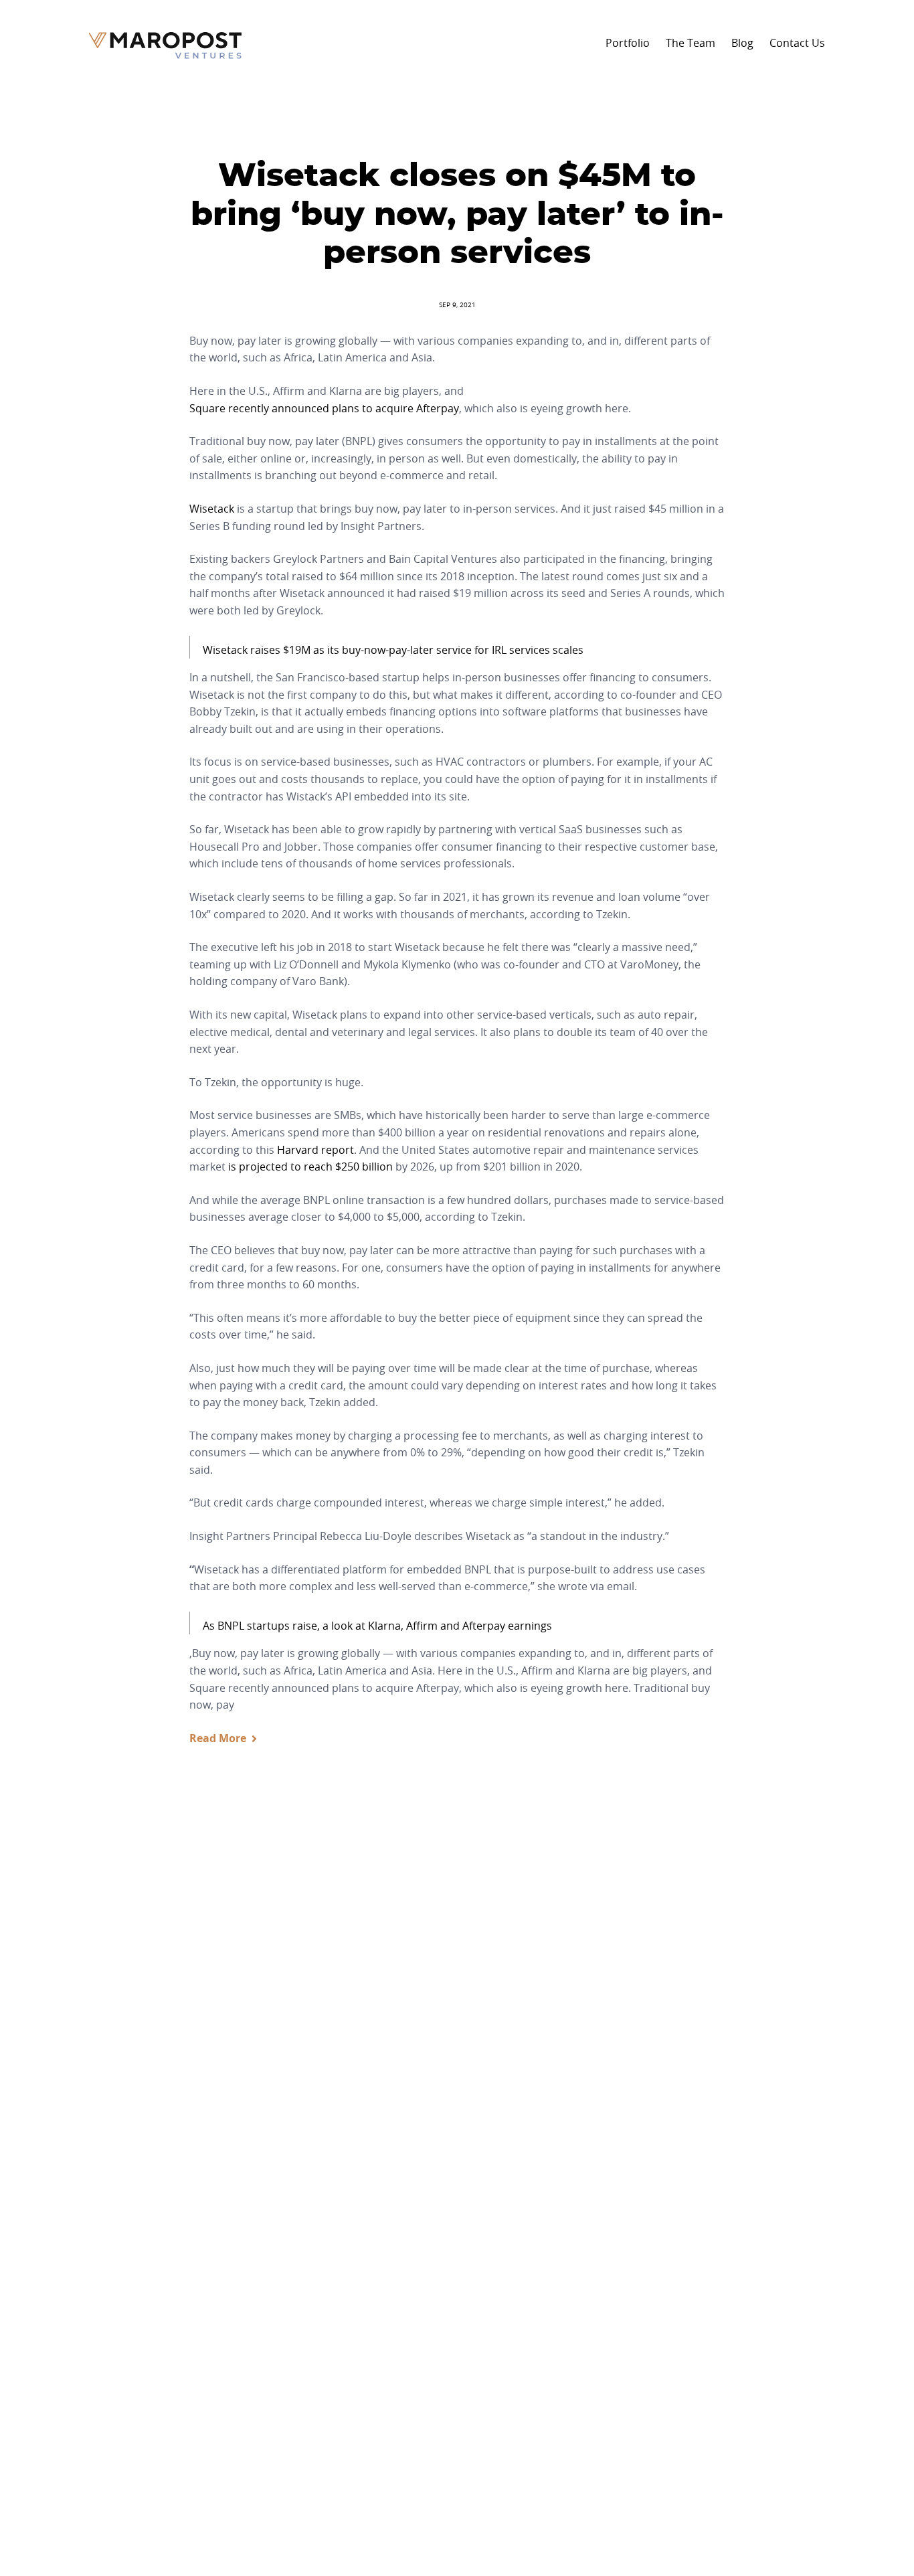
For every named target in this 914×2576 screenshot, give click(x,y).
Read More (218, 1738)
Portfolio (628, 43)
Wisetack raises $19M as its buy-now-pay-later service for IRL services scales (393, 650)
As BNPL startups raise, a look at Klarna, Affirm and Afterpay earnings (377, 1626)
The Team (691, 43)
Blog (742, 43)
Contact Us (797, 43)
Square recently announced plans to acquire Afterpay (324, 408)
